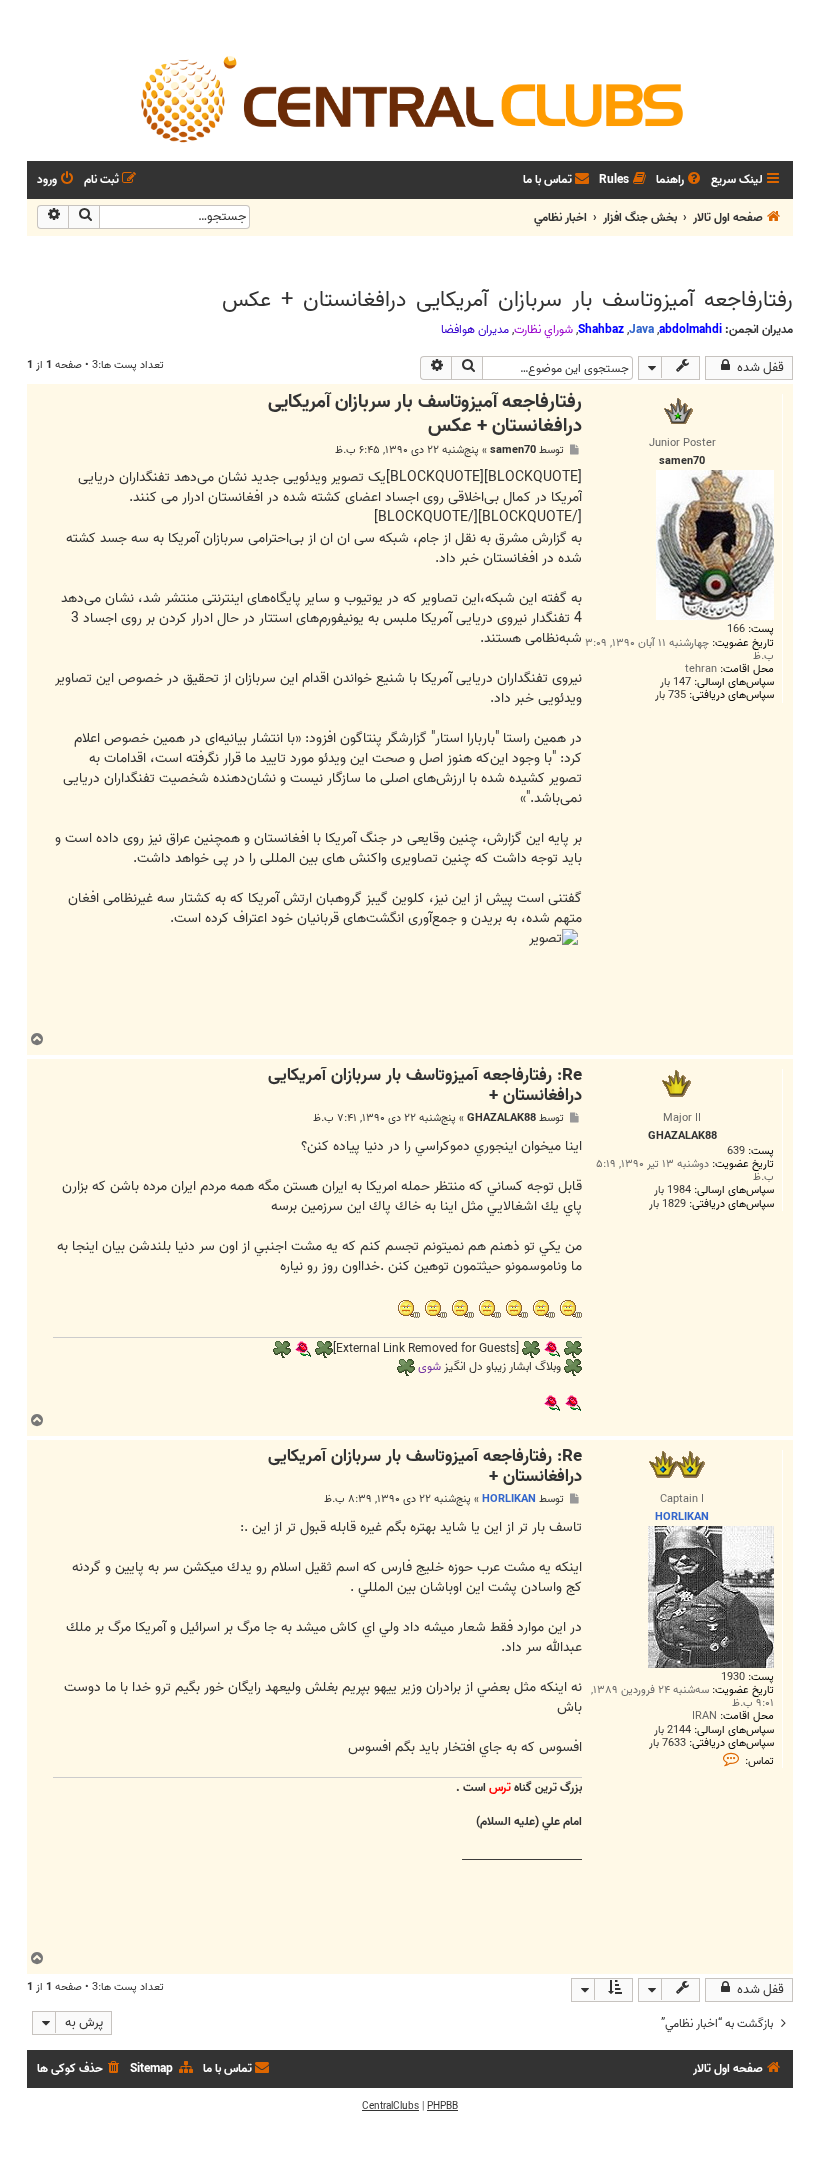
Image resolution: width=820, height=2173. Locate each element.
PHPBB (442, 2106)
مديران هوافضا (475, 330)
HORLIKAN (509, 1499)
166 (736, 629)
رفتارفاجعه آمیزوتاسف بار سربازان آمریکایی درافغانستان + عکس (507, 300)
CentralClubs (390, 2106)
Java (641, 329)
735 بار (670, 695)
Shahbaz (601, 329)
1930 (733, 1677)
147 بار (675, 682)
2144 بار (672, 1730)
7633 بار (667, 1743)
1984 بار (672, 1190)
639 (736, 1151)
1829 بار (667, 1204)
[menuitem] (680, 180)
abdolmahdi (690, 329)
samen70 (513, 450)
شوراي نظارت (543, 330)
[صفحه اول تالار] (410, 98)
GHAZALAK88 (501, 1118)
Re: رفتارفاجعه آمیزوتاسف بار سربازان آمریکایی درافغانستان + (425, 1086)
